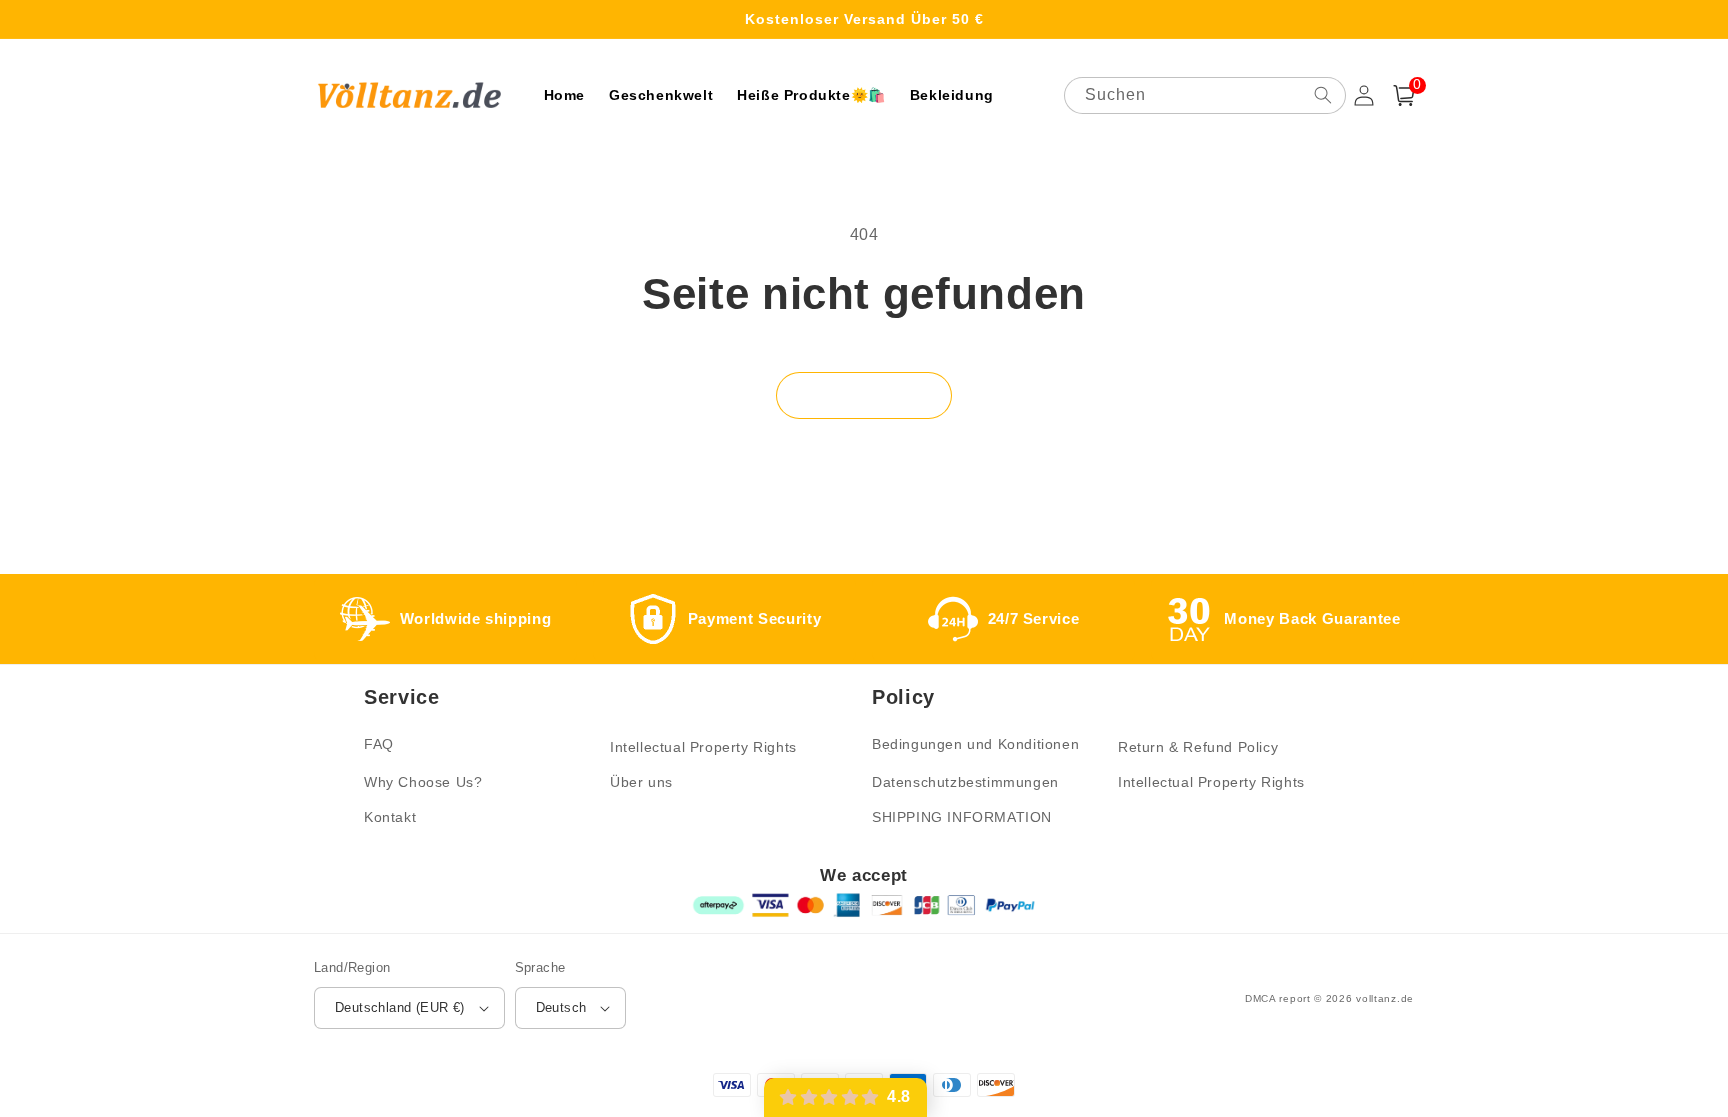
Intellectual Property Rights (703, 747)
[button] (1404, 95)
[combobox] (1205, 95)
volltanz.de (1385, 998)
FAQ (379, 744)
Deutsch (561, 1007)
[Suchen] (1323, 95)
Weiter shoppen (864, 394)
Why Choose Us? (423, 782)
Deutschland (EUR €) (400, 1007)
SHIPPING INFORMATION (962, 817)
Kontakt (390, 817)
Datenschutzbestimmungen (965, 782)
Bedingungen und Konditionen (975, 744)
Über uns (641, 782)
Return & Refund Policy (1198, 747)
